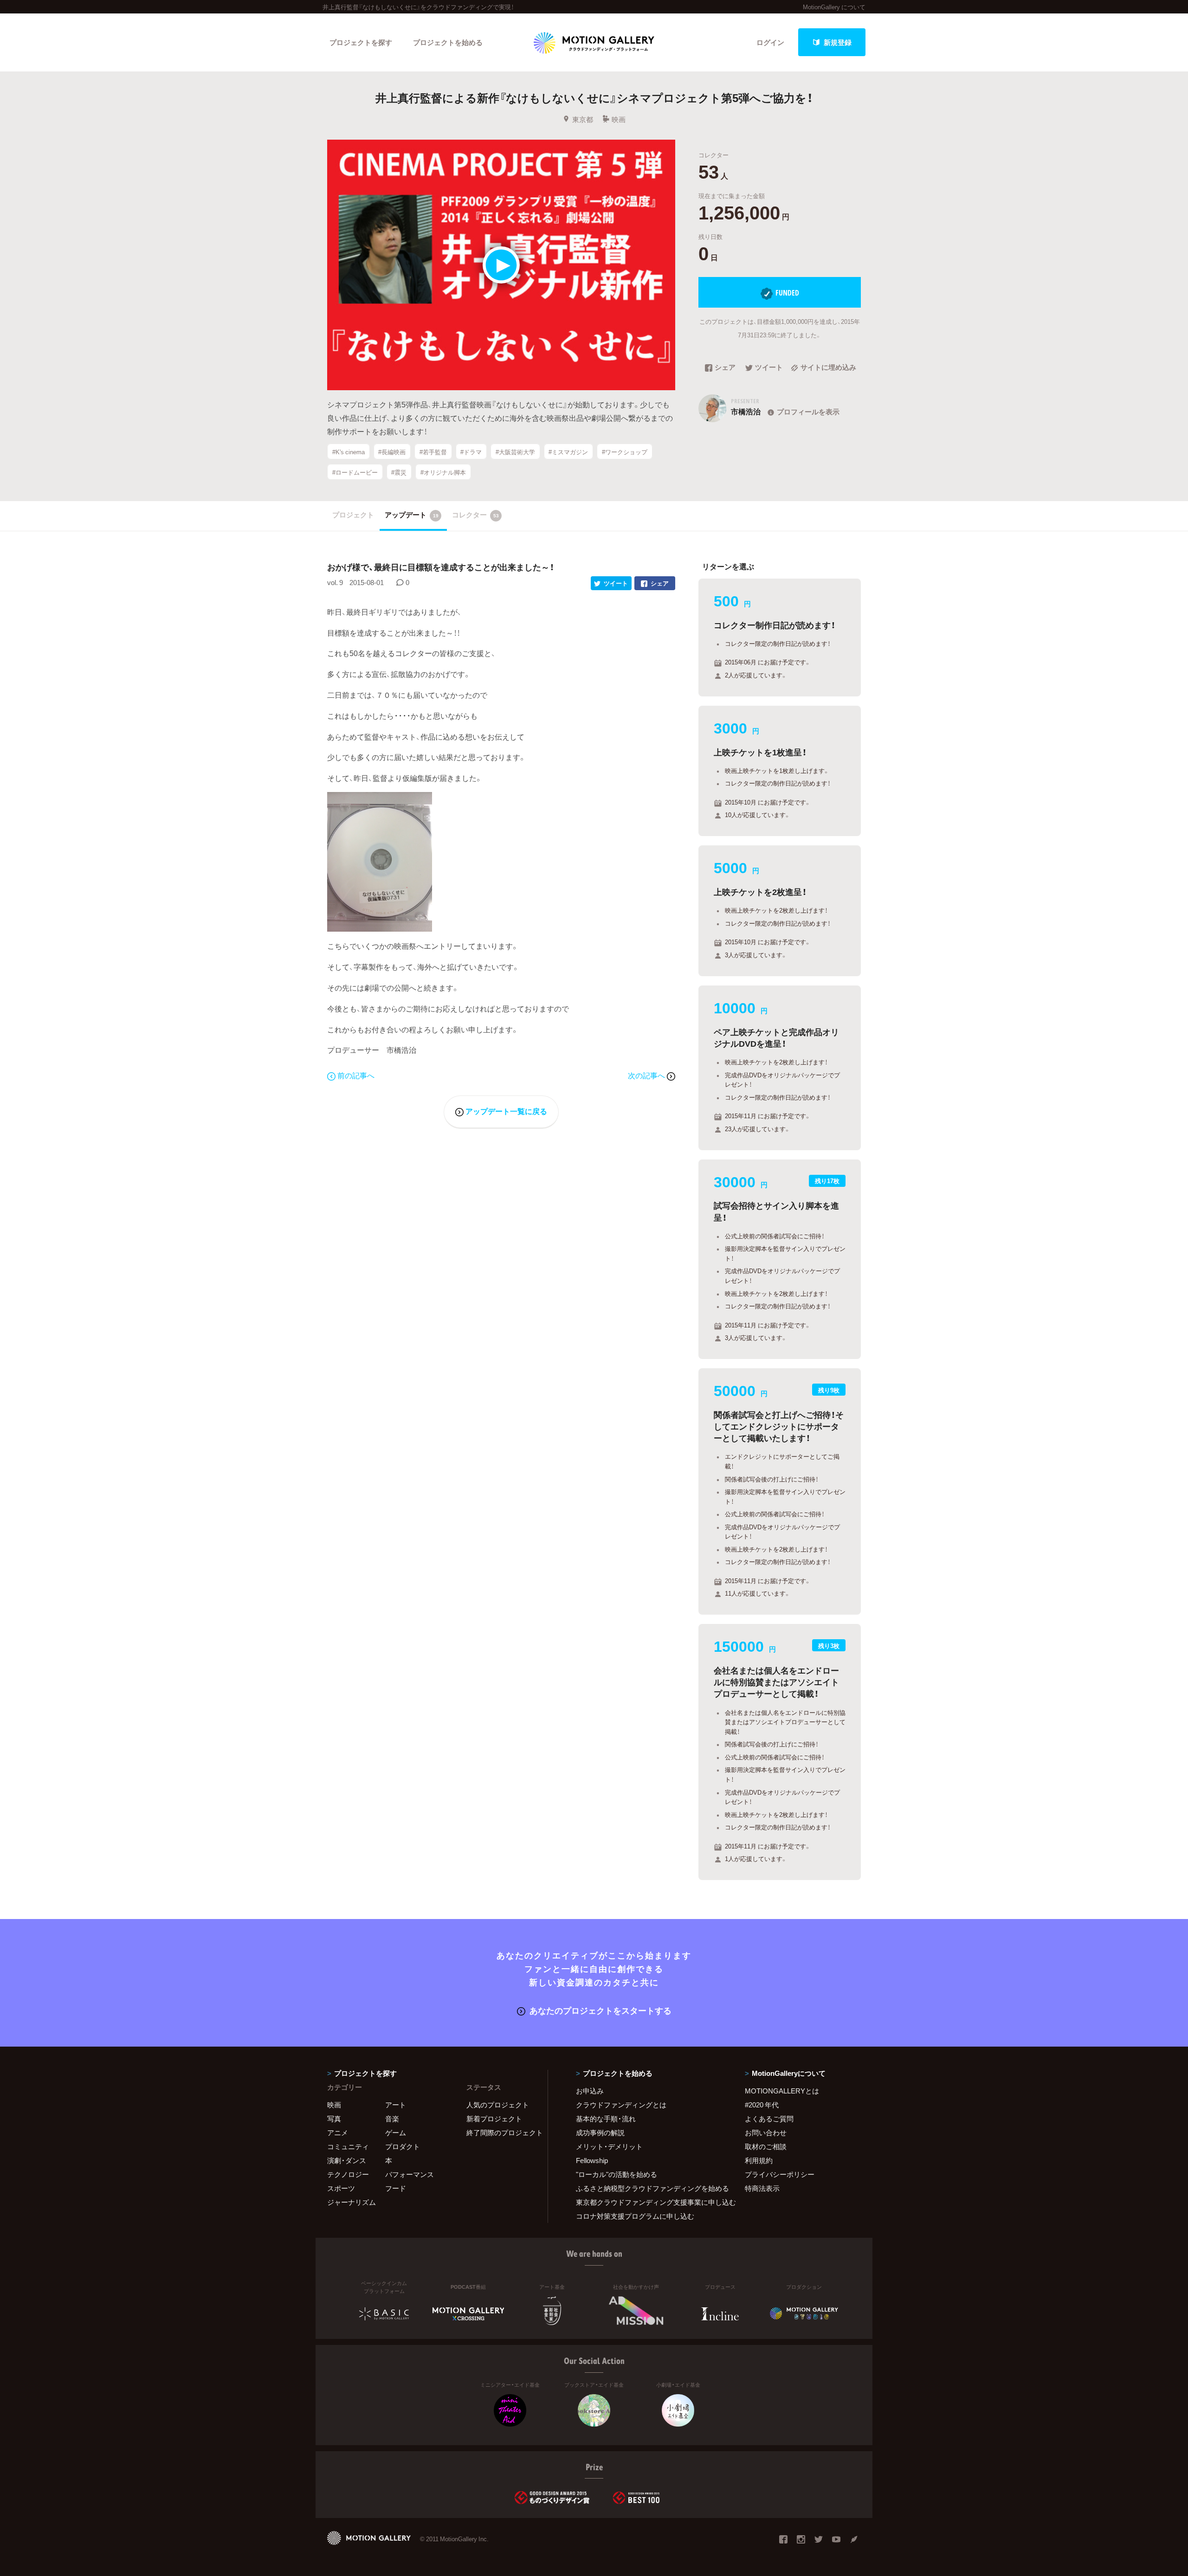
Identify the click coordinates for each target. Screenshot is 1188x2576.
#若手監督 (433, 452)
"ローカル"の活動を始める (617, 2174)
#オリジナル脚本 (443, 472)
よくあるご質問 (769, 2119)
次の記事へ (647, 1075)
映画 (619, 119)
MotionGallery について (834, 7)
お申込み (590, 2091)
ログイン (770, 42)
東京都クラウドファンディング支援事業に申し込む (649, 2202)
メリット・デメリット (609, 2146)
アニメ (338, 2132)
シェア (725, 368)
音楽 (392, 2119)
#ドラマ (471, 452)
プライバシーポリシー (780, 2174)
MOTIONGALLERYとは (782, 2091)
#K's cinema (349, 452)
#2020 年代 (762, 2105)
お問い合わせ (766, 2132)
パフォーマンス (410, 2174)
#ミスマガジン (568, 452)
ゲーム (396, 2132)
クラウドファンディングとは (621, 2105)
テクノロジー (348, 2174)
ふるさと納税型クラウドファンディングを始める (649, 2188)
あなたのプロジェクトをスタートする (600, 2010)
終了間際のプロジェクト (501, 2132)
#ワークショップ (625, 452)
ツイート (769, 368)
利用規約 (759, 2160)
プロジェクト (353, 515)
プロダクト (403, 2146)
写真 (334, 2119)
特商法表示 (762, 2188)
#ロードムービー (355, 472)
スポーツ (341, 2188)
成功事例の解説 (600, 2132)
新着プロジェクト (494, 2119)
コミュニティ (348, 2146)
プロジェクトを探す (361, 42)
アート (396, 2105)
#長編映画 (392, 452)
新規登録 (838, 42)
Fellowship (592, 2160)
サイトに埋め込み (828, 368)
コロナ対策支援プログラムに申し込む (635, 2216)
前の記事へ (356, 1075)
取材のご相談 (766, 2146)
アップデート (412, 515)
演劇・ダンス (347, 2160)
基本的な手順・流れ (606, 2119)
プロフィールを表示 (808, 412)
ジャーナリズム (352, 2202)
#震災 (399, 472)
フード (396, 2188)
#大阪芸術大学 (515, 452)
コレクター (475, 515)
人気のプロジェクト (498, 2105)
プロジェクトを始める (448, 42)
